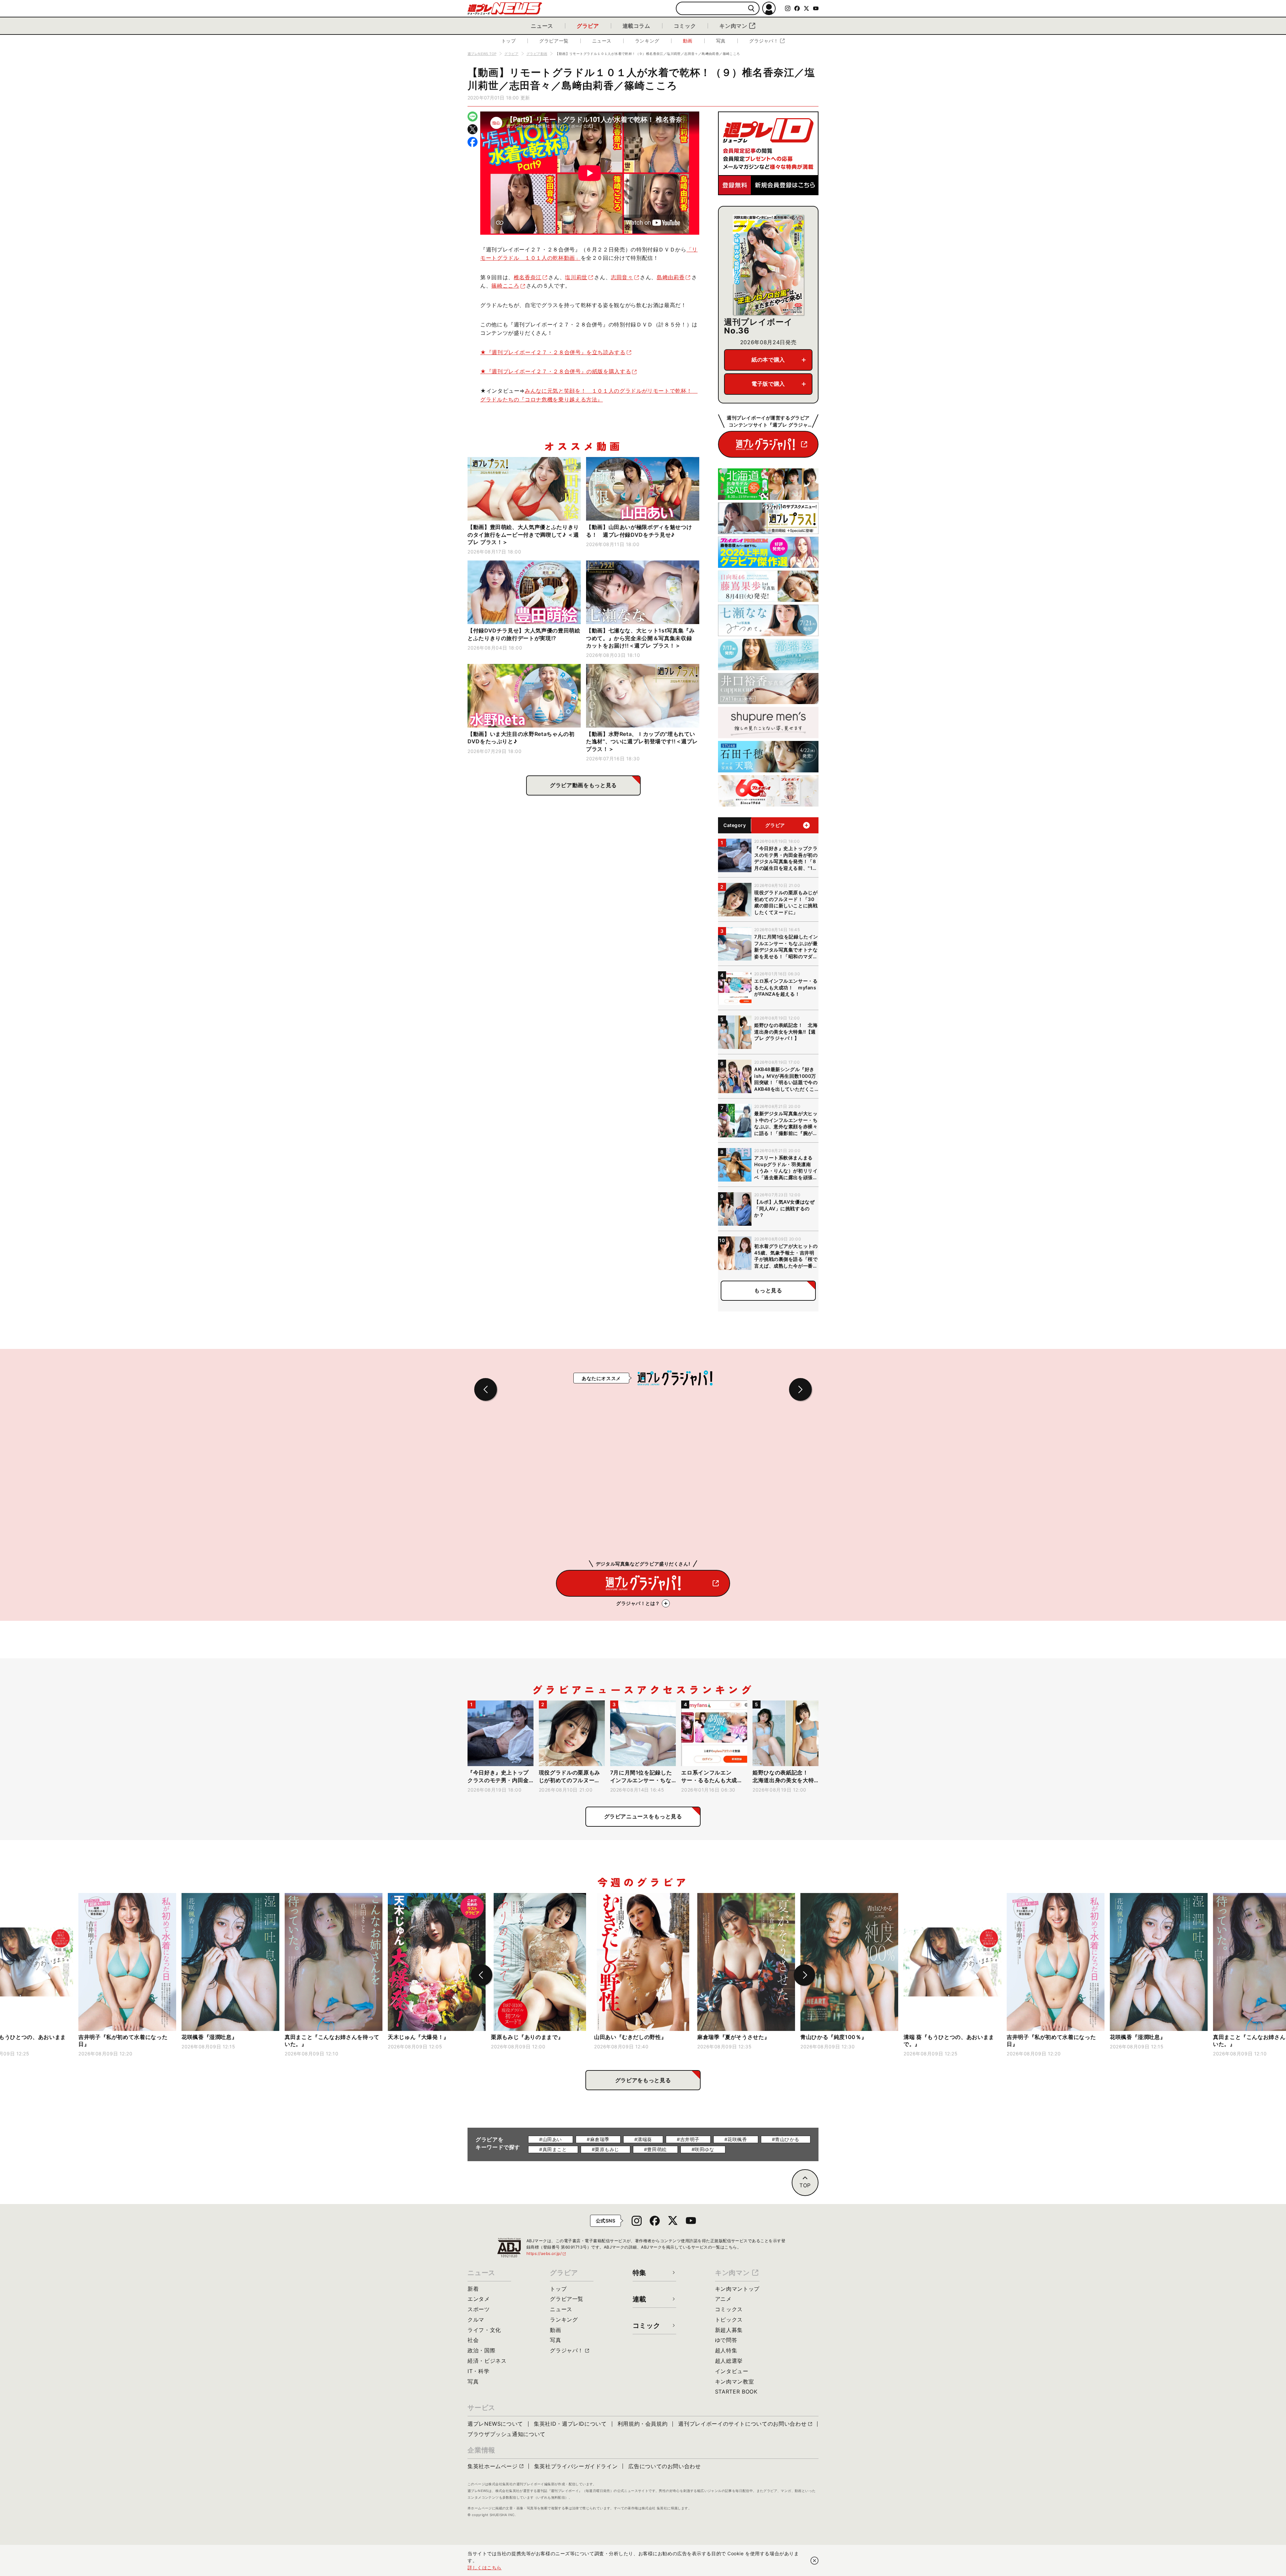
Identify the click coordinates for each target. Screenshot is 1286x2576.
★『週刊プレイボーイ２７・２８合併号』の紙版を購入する (556, 371)
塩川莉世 (576, 277)
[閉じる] (814, 2561)
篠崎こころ (505, 286)
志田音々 (622, 277)
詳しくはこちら (485, 2567)
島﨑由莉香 (671, 277)
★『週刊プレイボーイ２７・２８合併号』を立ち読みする (553, 352)
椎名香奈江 (528, 277)
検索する (751, 9)
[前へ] (482, 1975)
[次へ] (804, 1975)
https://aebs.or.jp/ (547, 2253)
